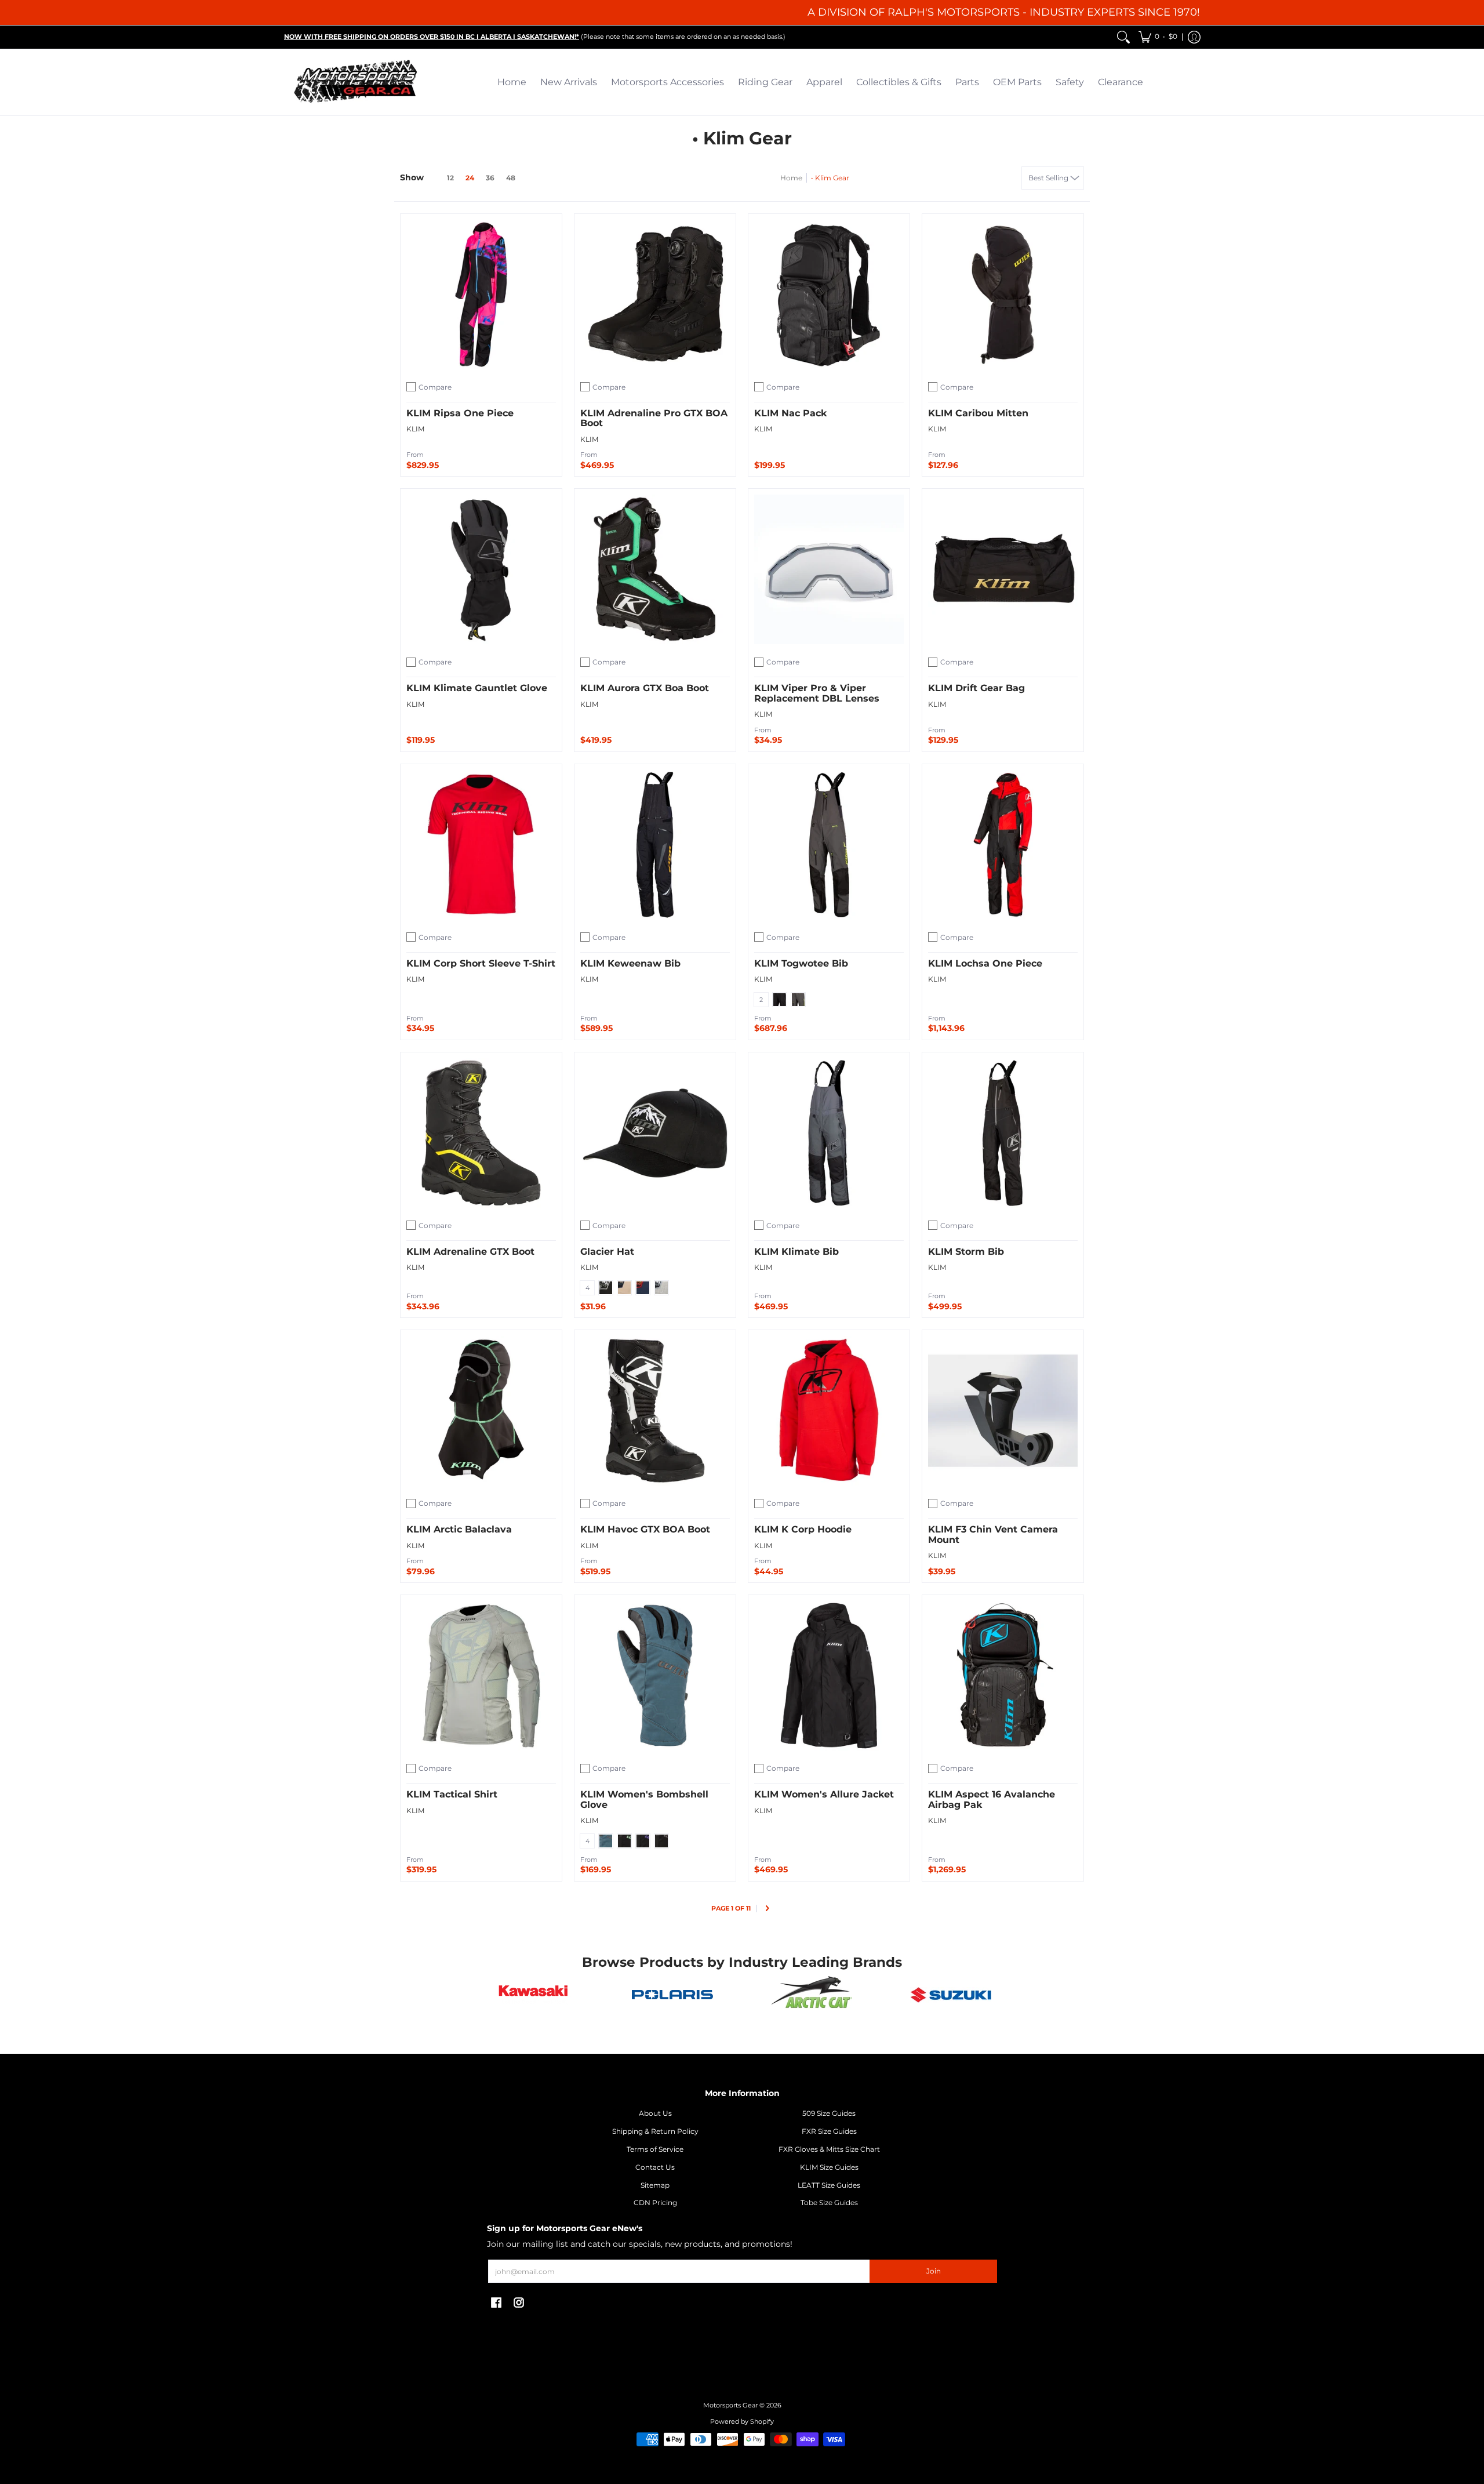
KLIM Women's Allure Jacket (824, 1794)
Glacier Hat (607, 1252)
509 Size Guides (829, 2113)
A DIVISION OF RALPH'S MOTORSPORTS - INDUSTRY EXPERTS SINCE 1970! (1004, 12)
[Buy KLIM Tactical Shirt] (481, 1676)
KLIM (415, 429)
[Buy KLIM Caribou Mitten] (1003, 295)
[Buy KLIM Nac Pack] (829, 295)
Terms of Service (655, 2149)
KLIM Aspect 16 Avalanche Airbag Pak (992, 1800)
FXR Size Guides (829, 2131)
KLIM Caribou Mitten (978, 413)
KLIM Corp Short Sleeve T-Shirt (481, 963)
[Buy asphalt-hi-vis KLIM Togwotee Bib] (829, 845)
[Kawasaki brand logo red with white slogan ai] (533, 1995)
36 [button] (490, 178)
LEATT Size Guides (829, 2185)
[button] (1158, 37)
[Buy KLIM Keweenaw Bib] (655, 845)
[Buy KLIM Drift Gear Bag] (1003, 569)
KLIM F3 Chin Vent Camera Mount (993, 1535)
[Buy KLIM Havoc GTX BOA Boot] (655, 1411)
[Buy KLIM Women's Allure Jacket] (829, 1676)
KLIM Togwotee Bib (801, 963)
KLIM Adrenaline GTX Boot (470, 1252)
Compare (435, 387)
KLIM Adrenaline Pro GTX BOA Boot (654, 418)
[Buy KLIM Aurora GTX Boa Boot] (655, 569)
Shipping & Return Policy (655, 2131)
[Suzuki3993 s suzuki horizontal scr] (951, 1995)
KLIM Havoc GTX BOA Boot (645, 1529)
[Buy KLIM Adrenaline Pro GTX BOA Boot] (655, 295)
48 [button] (511, 178)
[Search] (1123, 37)
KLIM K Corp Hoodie (803, 1529)
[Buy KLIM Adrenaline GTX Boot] (481, 1133)
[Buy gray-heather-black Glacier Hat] (655, 1133)
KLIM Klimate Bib (796, 1252)
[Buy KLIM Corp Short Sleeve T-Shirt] (481, 845)
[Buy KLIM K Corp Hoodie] (829, 1411)
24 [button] (470, 178)
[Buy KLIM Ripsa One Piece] (481, 295)
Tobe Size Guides (829, 2202)
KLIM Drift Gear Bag (976, 688)
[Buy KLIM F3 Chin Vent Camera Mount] (1003, 1411)
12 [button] (450, 178)
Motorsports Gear (730, 2405)
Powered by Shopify (742, 2422)
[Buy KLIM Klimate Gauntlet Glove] (481, 569)
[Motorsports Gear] (357, 82)
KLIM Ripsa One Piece (460, 413)
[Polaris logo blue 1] (672, 1995)
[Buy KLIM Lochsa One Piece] (1003, 845)
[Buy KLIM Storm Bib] (1003, 1133)
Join (934, 2271)
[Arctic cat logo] (812, 1995)
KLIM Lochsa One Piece (985, 963)
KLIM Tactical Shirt (452, 1794)
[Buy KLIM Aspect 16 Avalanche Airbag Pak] (1003, 1676)
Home (791, 178)
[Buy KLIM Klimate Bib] (829, 1133)
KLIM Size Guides (829, 2167)
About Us (655, 2113)
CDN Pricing (655, 2202)
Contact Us (655, 2167)
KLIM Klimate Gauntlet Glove (477, 688)
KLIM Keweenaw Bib (630, 963)
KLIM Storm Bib (966, 1252)
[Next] (767, 1909)
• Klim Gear (830, 178)
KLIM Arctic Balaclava (459, 1529)
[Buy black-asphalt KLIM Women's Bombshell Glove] (655, 1676)
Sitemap (655, 2185)
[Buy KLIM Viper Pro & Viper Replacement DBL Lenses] (829, 569)
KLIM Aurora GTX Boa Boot (645, 688)
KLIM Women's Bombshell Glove (644, 1800)
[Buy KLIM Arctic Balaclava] (481, 1411)
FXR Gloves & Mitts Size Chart (829, 2149)
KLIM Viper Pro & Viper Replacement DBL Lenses (817, 693)
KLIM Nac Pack (790, 413)
